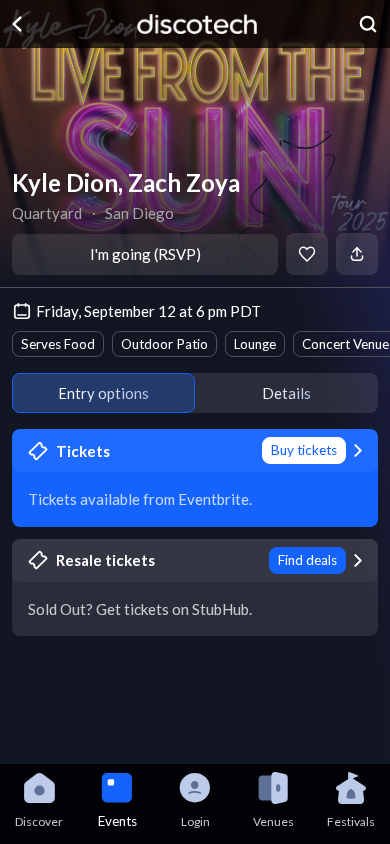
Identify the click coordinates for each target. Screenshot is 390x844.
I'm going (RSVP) (145, 254)
